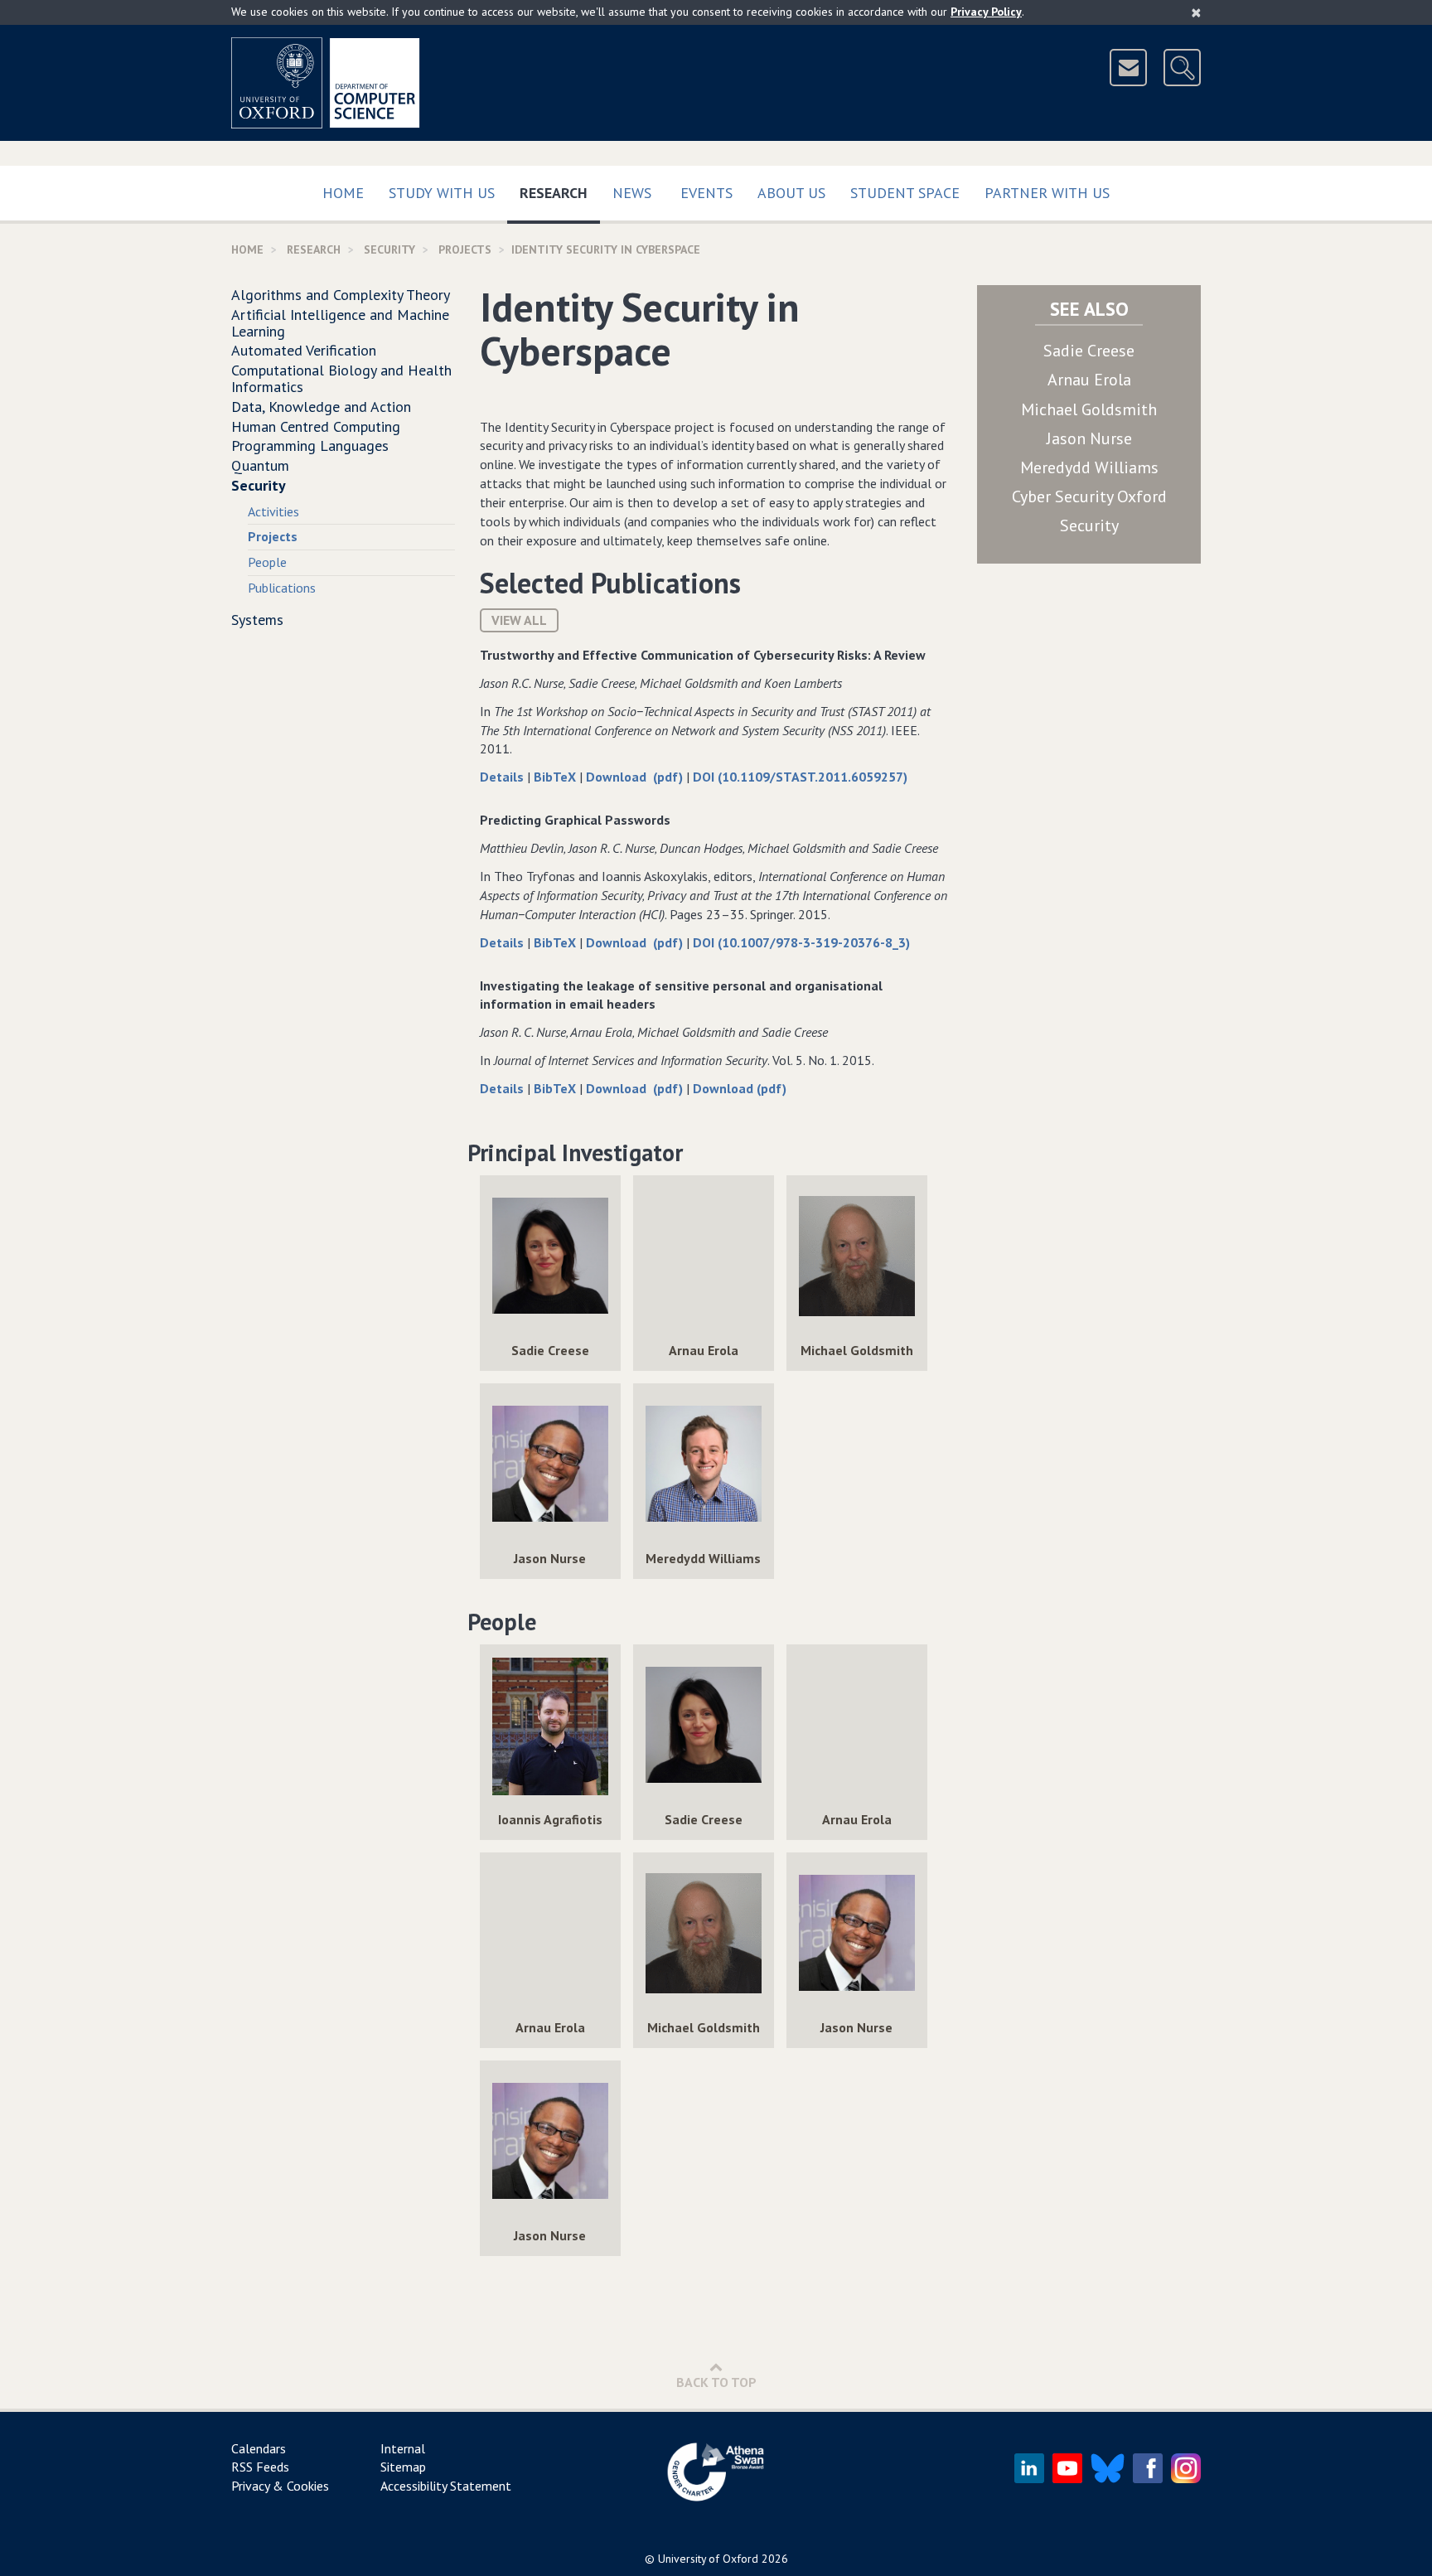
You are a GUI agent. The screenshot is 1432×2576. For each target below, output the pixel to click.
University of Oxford (708, 2559)
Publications (282, 588)
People (267, 562)
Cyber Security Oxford (1089, 496)
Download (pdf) (636, 777)
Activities (273, 511)
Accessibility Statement (446, 2486)
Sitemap (403, 2467)
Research (560, 192)
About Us (791, 193)
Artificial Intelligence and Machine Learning (340, 323)
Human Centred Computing (316, 426)
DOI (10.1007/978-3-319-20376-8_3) (801, 942)
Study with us (442, 193)
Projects (465, 249)
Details (503, 777)
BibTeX (556, 777)
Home (343, 193)
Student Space (905, 193)
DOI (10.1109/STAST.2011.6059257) (800, 777)
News (632, 193)
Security (389, 249)
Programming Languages (310, 445)
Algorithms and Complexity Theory (341, 295)
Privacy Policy (986, 12)
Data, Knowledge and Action (321, 407)
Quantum (260, 465)
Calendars (259, 2448)
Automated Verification (304, 350)
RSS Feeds (260, 2467)
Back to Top (716, 2382)
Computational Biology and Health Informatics (341, 378)
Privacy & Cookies (280, 2486)
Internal (403, 2448)
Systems (257, 620)
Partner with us (1047, 193)
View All (519, 620)
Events (706, 193)
